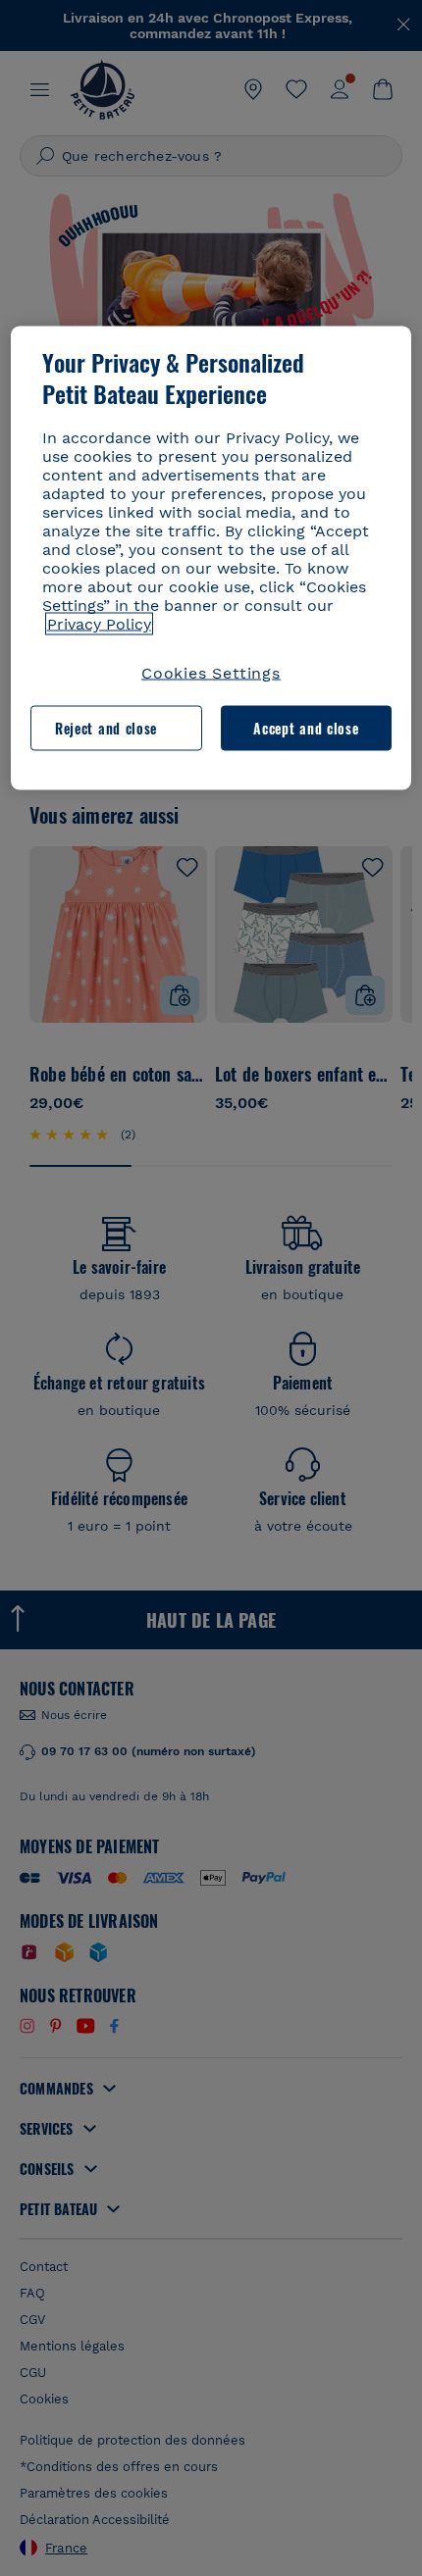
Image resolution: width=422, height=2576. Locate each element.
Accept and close (306, 728)
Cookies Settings (211, 673)
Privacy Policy (99, 624)
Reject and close (106, 728)
